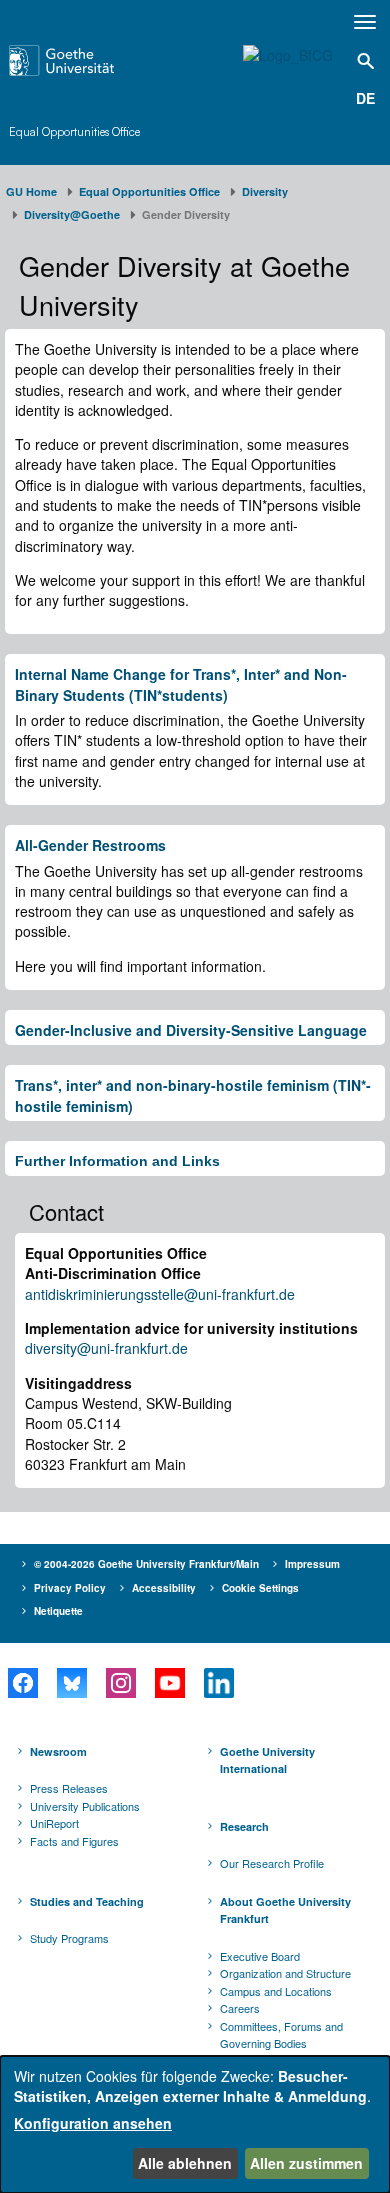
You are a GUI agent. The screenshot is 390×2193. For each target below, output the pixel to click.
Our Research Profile (272, 1863)
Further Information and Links (117, 1161)
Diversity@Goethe (72, 214)
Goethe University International (267, 1760)
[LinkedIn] (218, 1683)
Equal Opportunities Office (74, 131)
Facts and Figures (74, 1841)
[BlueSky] (71, 1683)
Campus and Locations (276, 1991)
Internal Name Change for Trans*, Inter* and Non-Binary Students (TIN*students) (181, 684)
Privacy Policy (70, 1588)
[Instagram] (120, 1683)
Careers (240, 2008)
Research (244, 1826)
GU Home (31, 191)
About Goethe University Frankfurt (285, 1910)
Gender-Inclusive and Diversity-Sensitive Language (191, 1030)
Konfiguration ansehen (93, 2123)
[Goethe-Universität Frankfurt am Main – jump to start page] (87, 60)
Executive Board (260, 1956)
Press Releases (69, 1788)
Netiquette (58, 1611)
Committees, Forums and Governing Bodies (281, 2035)
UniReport (54, 1823)
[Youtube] (169, 1683)
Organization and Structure (285, 1973)
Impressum (312, 1564)
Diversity (265, 191)
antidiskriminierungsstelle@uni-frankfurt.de (160, 1294)
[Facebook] (22, 1683)
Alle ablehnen (185, 2163)
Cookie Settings (260, 1588)
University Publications (85, 1806)
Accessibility (164, 1588)
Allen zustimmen (306, 2163)
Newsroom (58, 1751)
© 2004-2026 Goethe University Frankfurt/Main (146, 1564)
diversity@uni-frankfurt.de (106, 1348)
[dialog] (195, 2124)
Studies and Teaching (87, 1901)
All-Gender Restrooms (90, 845)
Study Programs (69, 1938)
